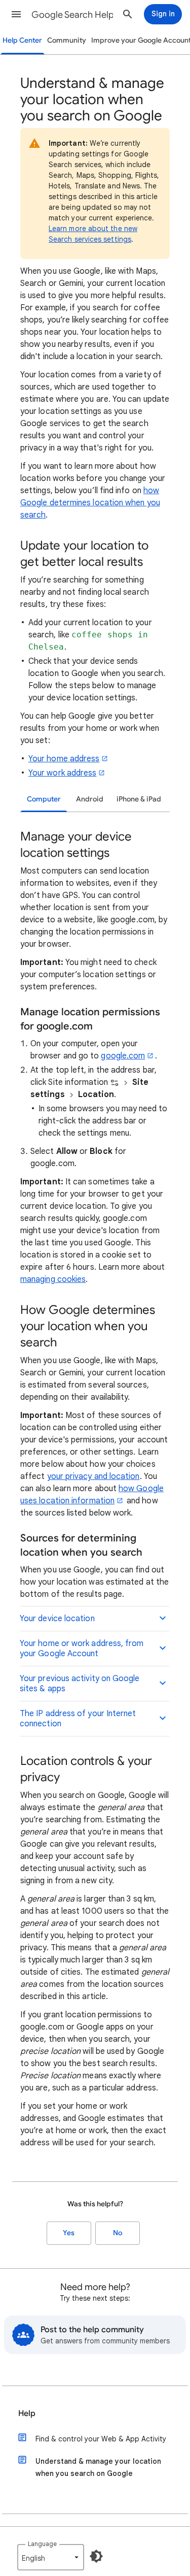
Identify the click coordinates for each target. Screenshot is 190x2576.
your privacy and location (93, 1476)
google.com (123, 1056)
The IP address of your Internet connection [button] (78, 1719)
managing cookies (53, 1279)
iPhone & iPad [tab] (139, 799)
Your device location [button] (57, 1619)
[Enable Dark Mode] (96, 2556)
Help (27, 2413)
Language (42, 2544)
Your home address (64, 759)
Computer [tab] (44, 799)
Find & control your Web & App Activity (101, 2439)
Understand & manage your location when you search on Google (98, 2467)
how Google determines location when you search (90, 503)
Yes (69, 2233)
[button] (16, 14)
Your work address (62, 773)
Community (67, 40)
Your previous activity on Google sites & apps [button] (80, 1684)
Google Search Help (73, 15)
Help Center (22, 40)
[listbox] (51, 2557)
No (118, 2233)
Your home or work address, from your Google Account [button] (82, 1649)
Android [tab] (90, 799)
